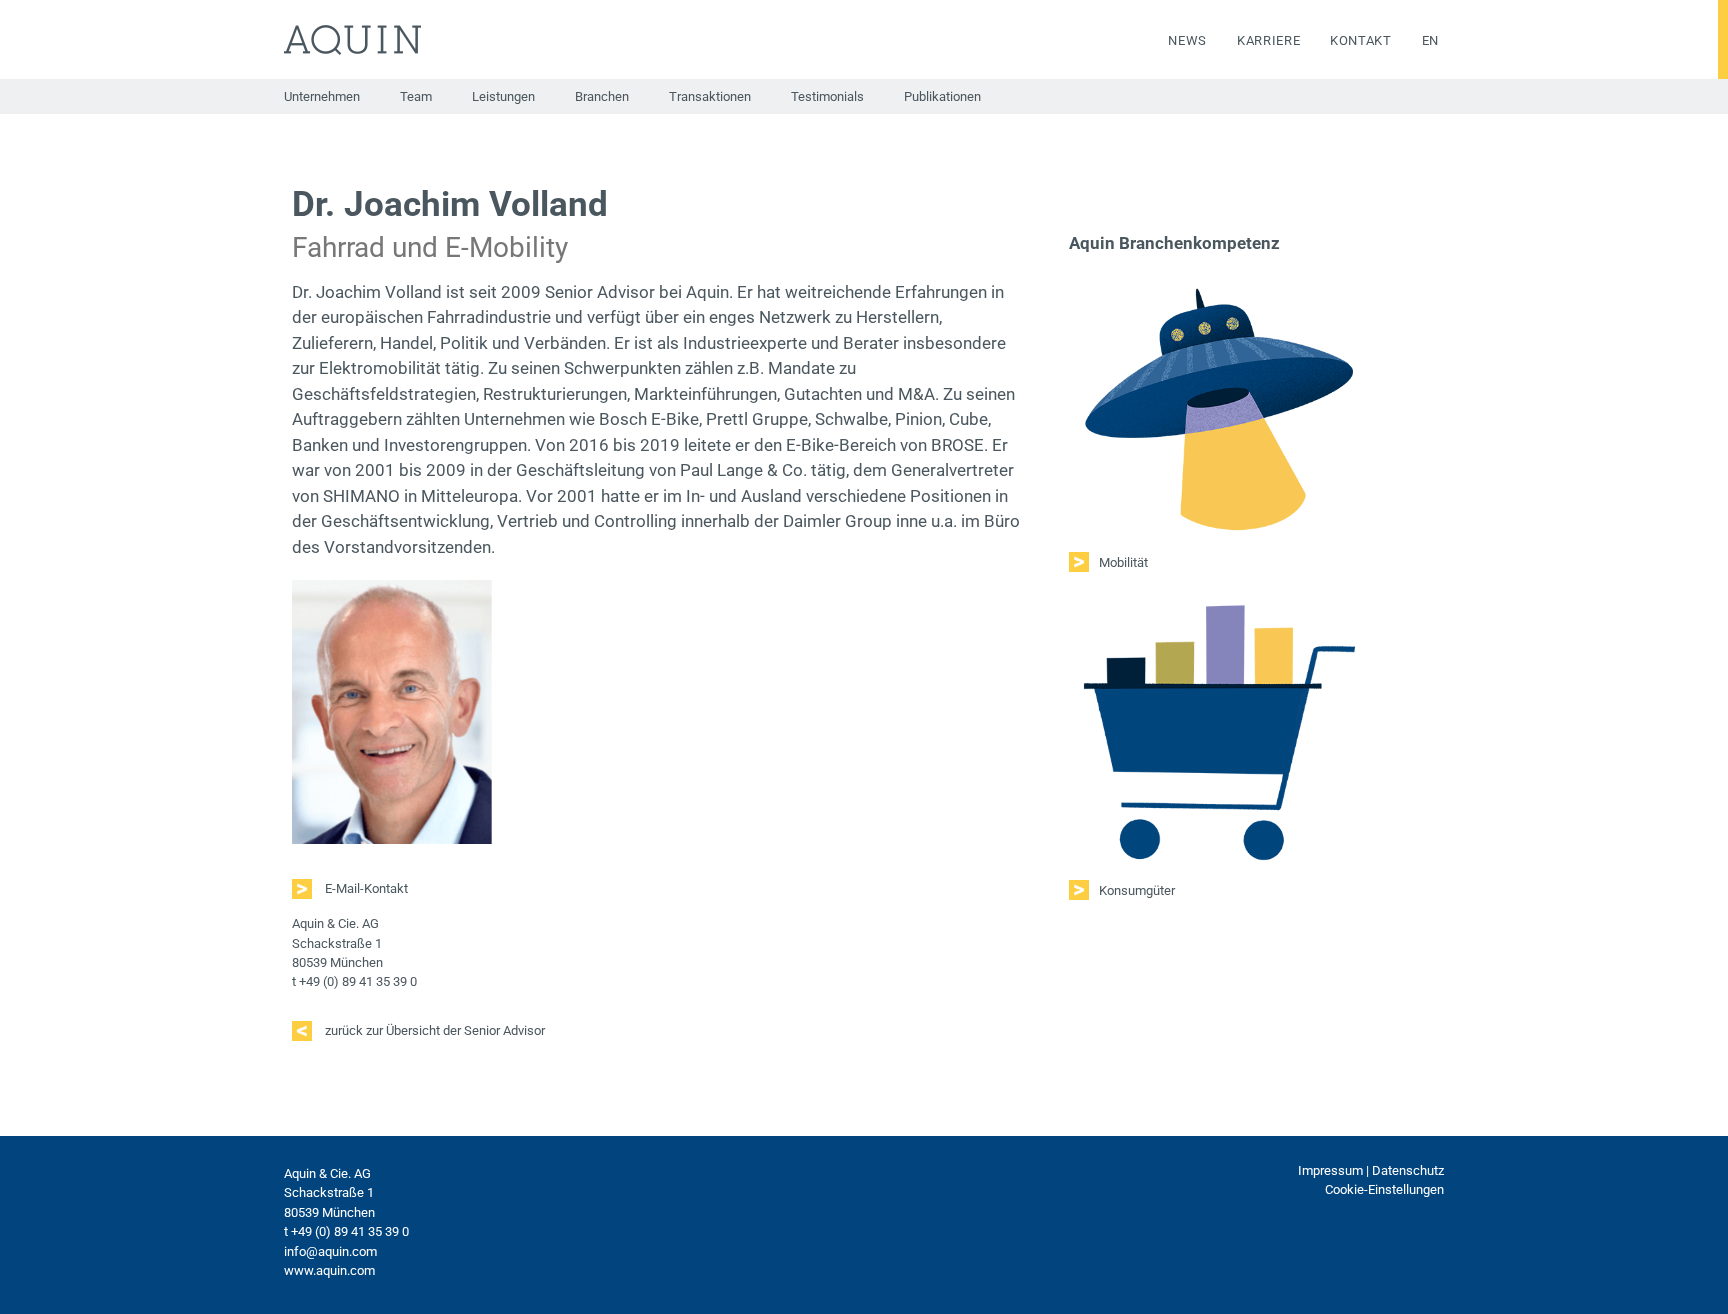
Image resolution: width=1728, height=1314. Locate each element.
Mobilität (1123, 562)
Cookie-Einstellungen (1384, 1189)
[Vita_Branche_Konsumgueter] (1219, 600)
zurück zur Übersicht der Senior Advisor (433, 1030)
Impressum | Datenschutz (1371, 1170)
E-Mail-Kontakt (365, 888)
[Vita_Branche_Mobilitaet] (1219, 285)
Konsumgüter (1137, 890)
